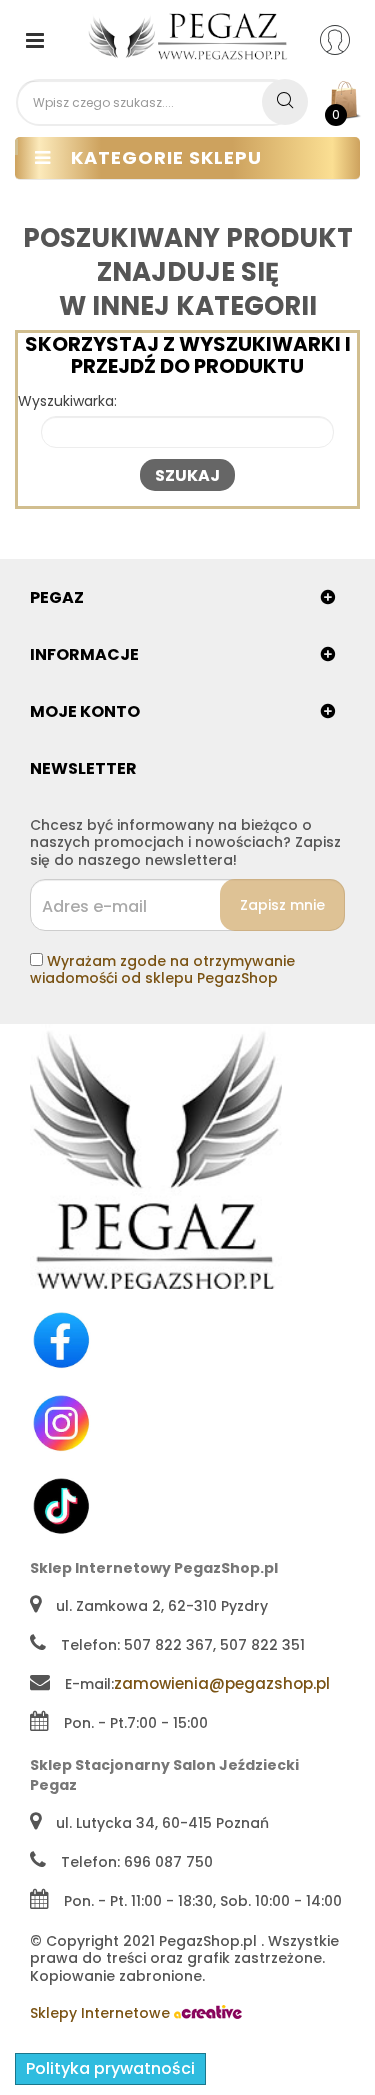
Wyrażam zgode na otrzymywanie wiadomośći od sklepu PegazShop (162, 970)
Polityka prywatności (110, 2068)
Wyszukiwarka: (67, 402)
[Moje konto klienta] (347, 39)
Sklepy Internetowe (102, 2013)
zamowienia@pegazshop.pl (222, 1683)
